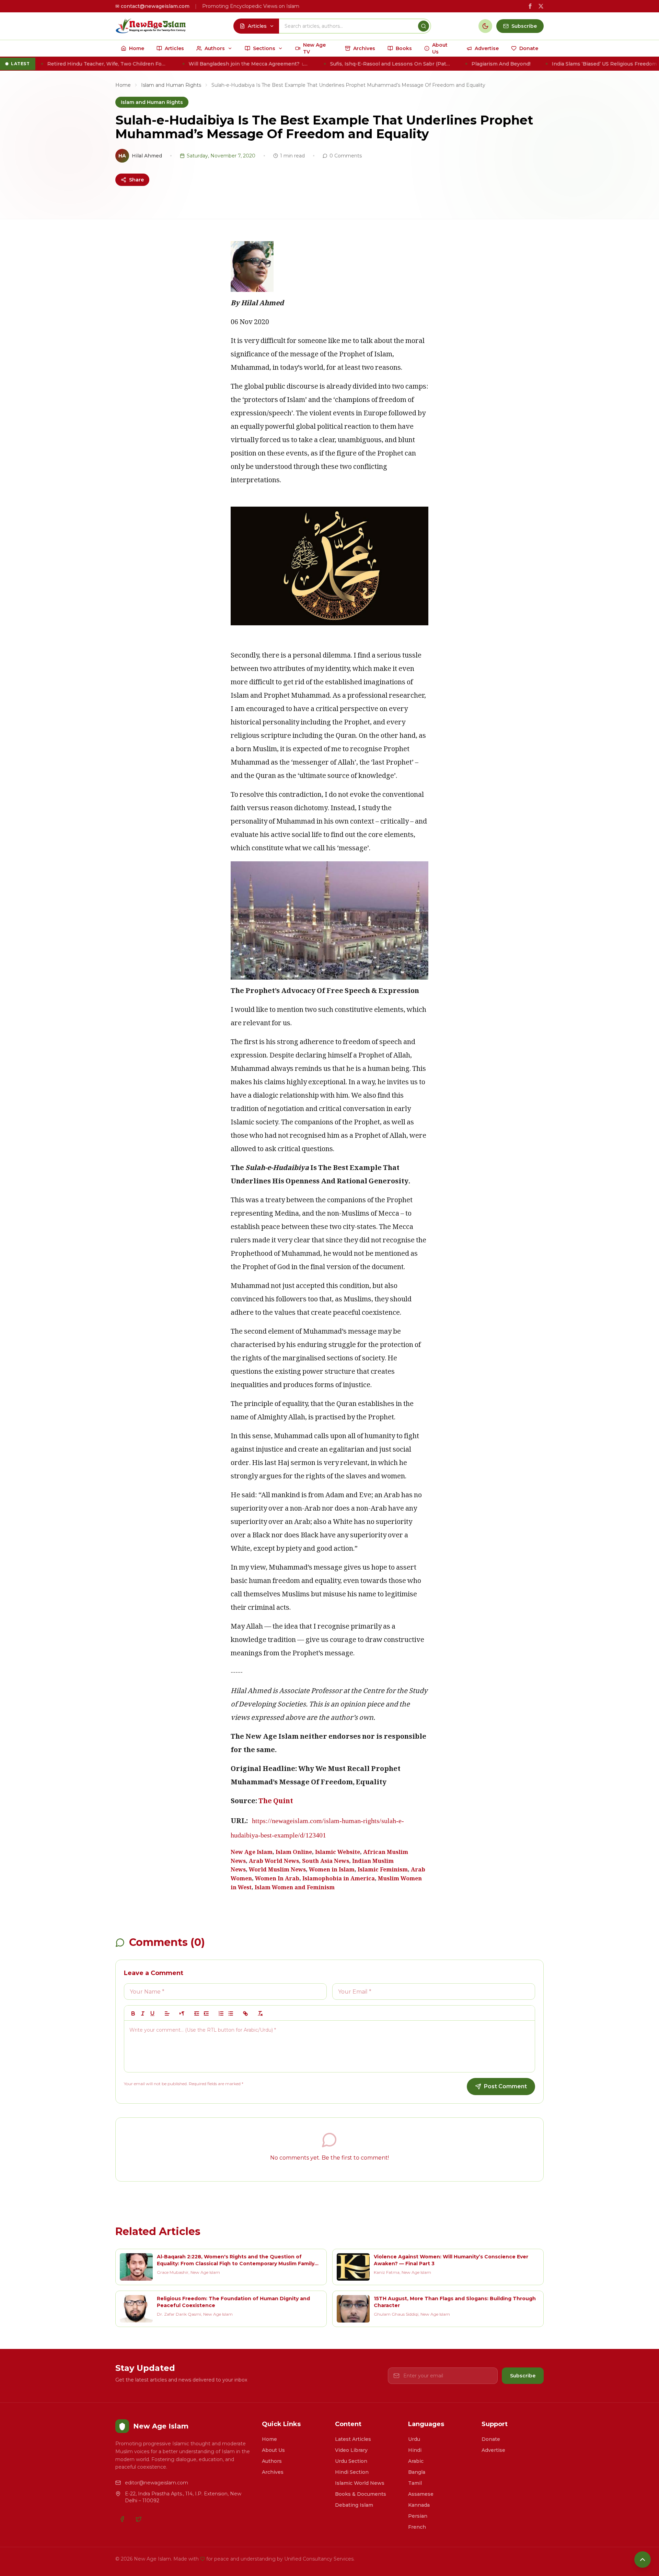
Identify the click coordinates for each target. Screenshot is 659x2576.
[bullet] (231, 2013)
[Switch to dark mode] (485, 26)
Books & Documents (361, 2494)
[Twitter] (139, 2519)
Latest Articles (353, 2439)
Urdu (414, 2439)
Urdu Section (351, 2461)
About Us (273, 2450)
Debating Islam (354, 2505)
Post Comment (505, 2086)
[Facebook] (122, 2519)
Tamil (415, 2483)
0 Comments (346, 156)
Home (123, 85)
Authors (272, 2461)
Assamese (421, 2494)
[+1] (206, 2013)
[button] (167, 2013)
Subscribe (523, 2376)
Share (136, 180)
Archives (273, 2472)
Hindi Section (352, 2472)
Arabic (416, 2461)
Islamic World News (360, 2483)
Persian (418, 2516)
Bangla (417, 2472)
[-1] (197, 2013)
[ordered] (221, 2013)
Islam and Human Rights (171, 85)
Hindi (415, 2450)
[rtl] (182, 2013)
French (417, 2527)
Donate (491, 2439)
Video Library (351, 2450)
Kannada (419, 2505)
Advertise (493, 2450)
